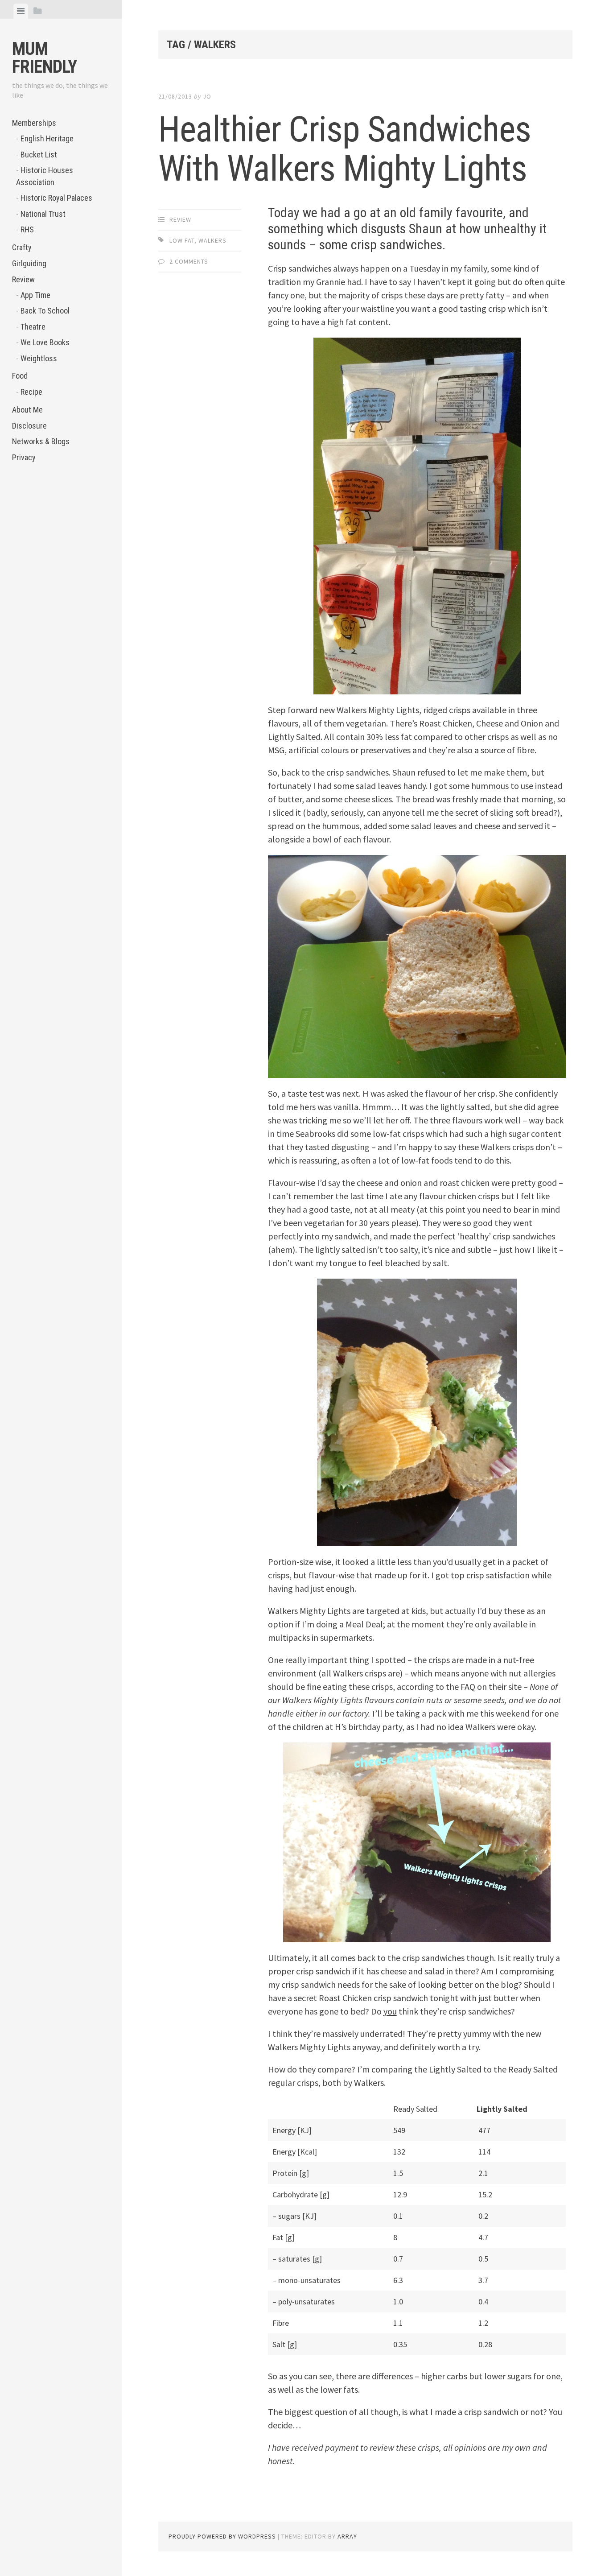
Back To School (45, 311)
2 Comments (189, 261)
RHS (27, 229)
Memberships (34, 123)
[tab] (21, 11)
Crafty (22, 247)
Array (347, 2536)
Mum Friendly (44, 58)
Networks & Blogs (41, 441)
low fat (182, 240)
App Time (35, 295)
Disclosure (29, 426)
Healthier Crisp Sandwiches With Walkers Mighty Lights (345, 149)
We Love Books (45, 342)
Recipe (31, 392)
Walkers (212, 240)
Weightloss (39, 358)
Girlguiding (29, 263)
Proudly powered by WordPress (222, 2536)
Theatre (33, 327)
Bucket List (39, 155)
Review (23, 279)
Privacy (24, 457)
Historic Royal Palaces (56, 198)
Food (20, 376)
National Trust (43, 214)
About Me (27, 410)
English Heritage (47, 138)
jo (207, 96)
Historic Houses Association (45, 176)
